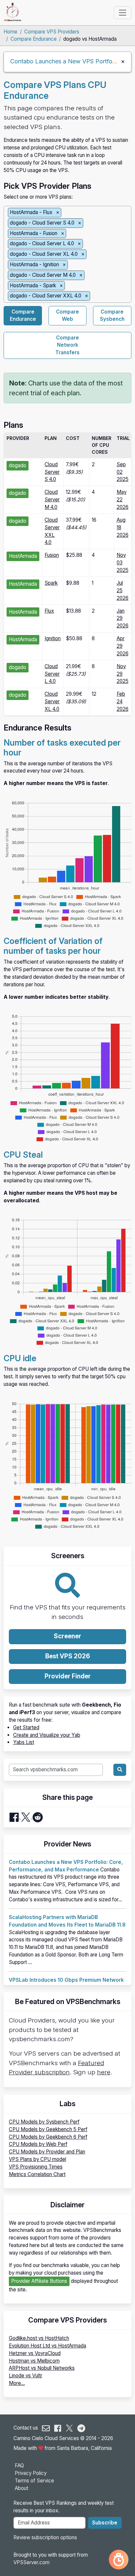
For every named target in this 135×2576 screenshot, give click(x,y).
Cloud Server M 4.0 (52, 500)
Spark (51, 583)
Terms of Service (34, 2481)
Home (10, 32)
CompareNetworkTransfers (67, 345)
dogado (18, 465)
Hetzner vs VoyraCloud (35, 2353)
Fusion (52, 555)
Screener (67, 1636)
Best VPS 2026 (68, 1656)
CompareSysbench (112, 316)
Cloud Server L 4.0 (52, 674)
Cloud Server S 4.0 (52, 472)
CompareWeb (67, 316)
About (21, 2488)
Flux (49, 611)
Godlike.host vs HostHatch (39, 2338)
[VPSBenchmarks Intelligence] (119, 2560)
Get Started (26, 1727)
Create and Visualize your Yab (47, 1735)
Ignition (53, 638)
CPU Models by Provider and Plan (47, 2152)
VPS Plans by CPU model (38, 2159)
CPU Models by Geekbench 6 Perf (48, 2137)
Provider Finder (68, 1676)
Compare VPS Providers (52, 32)
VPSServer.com (31, 2562)
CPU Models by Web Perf (38, 2144)
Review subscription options (45, 2537)
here (104, 2072)
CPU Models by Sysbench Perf (44, 2122)
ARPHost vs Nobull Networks (42, 2368)
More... (17, 2383)
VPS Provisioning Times (36, 2167)
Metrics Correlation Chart (37, 2174)
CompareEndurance (23, 316)
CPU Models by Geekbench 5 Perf (48, 2129)
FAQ (19, 2466)
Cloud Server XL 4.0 (52, 701)
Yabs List (24, 1742)
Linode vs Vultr (26, 2376)
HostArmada (23, 556)
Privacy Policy (31, 2473)
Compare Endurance (34, 39)
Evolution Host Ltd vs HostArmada (48, 2346)
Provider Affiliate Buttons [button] (39, 2281)
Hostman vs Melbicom (34, 2361)
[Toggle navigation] (122, 12)
